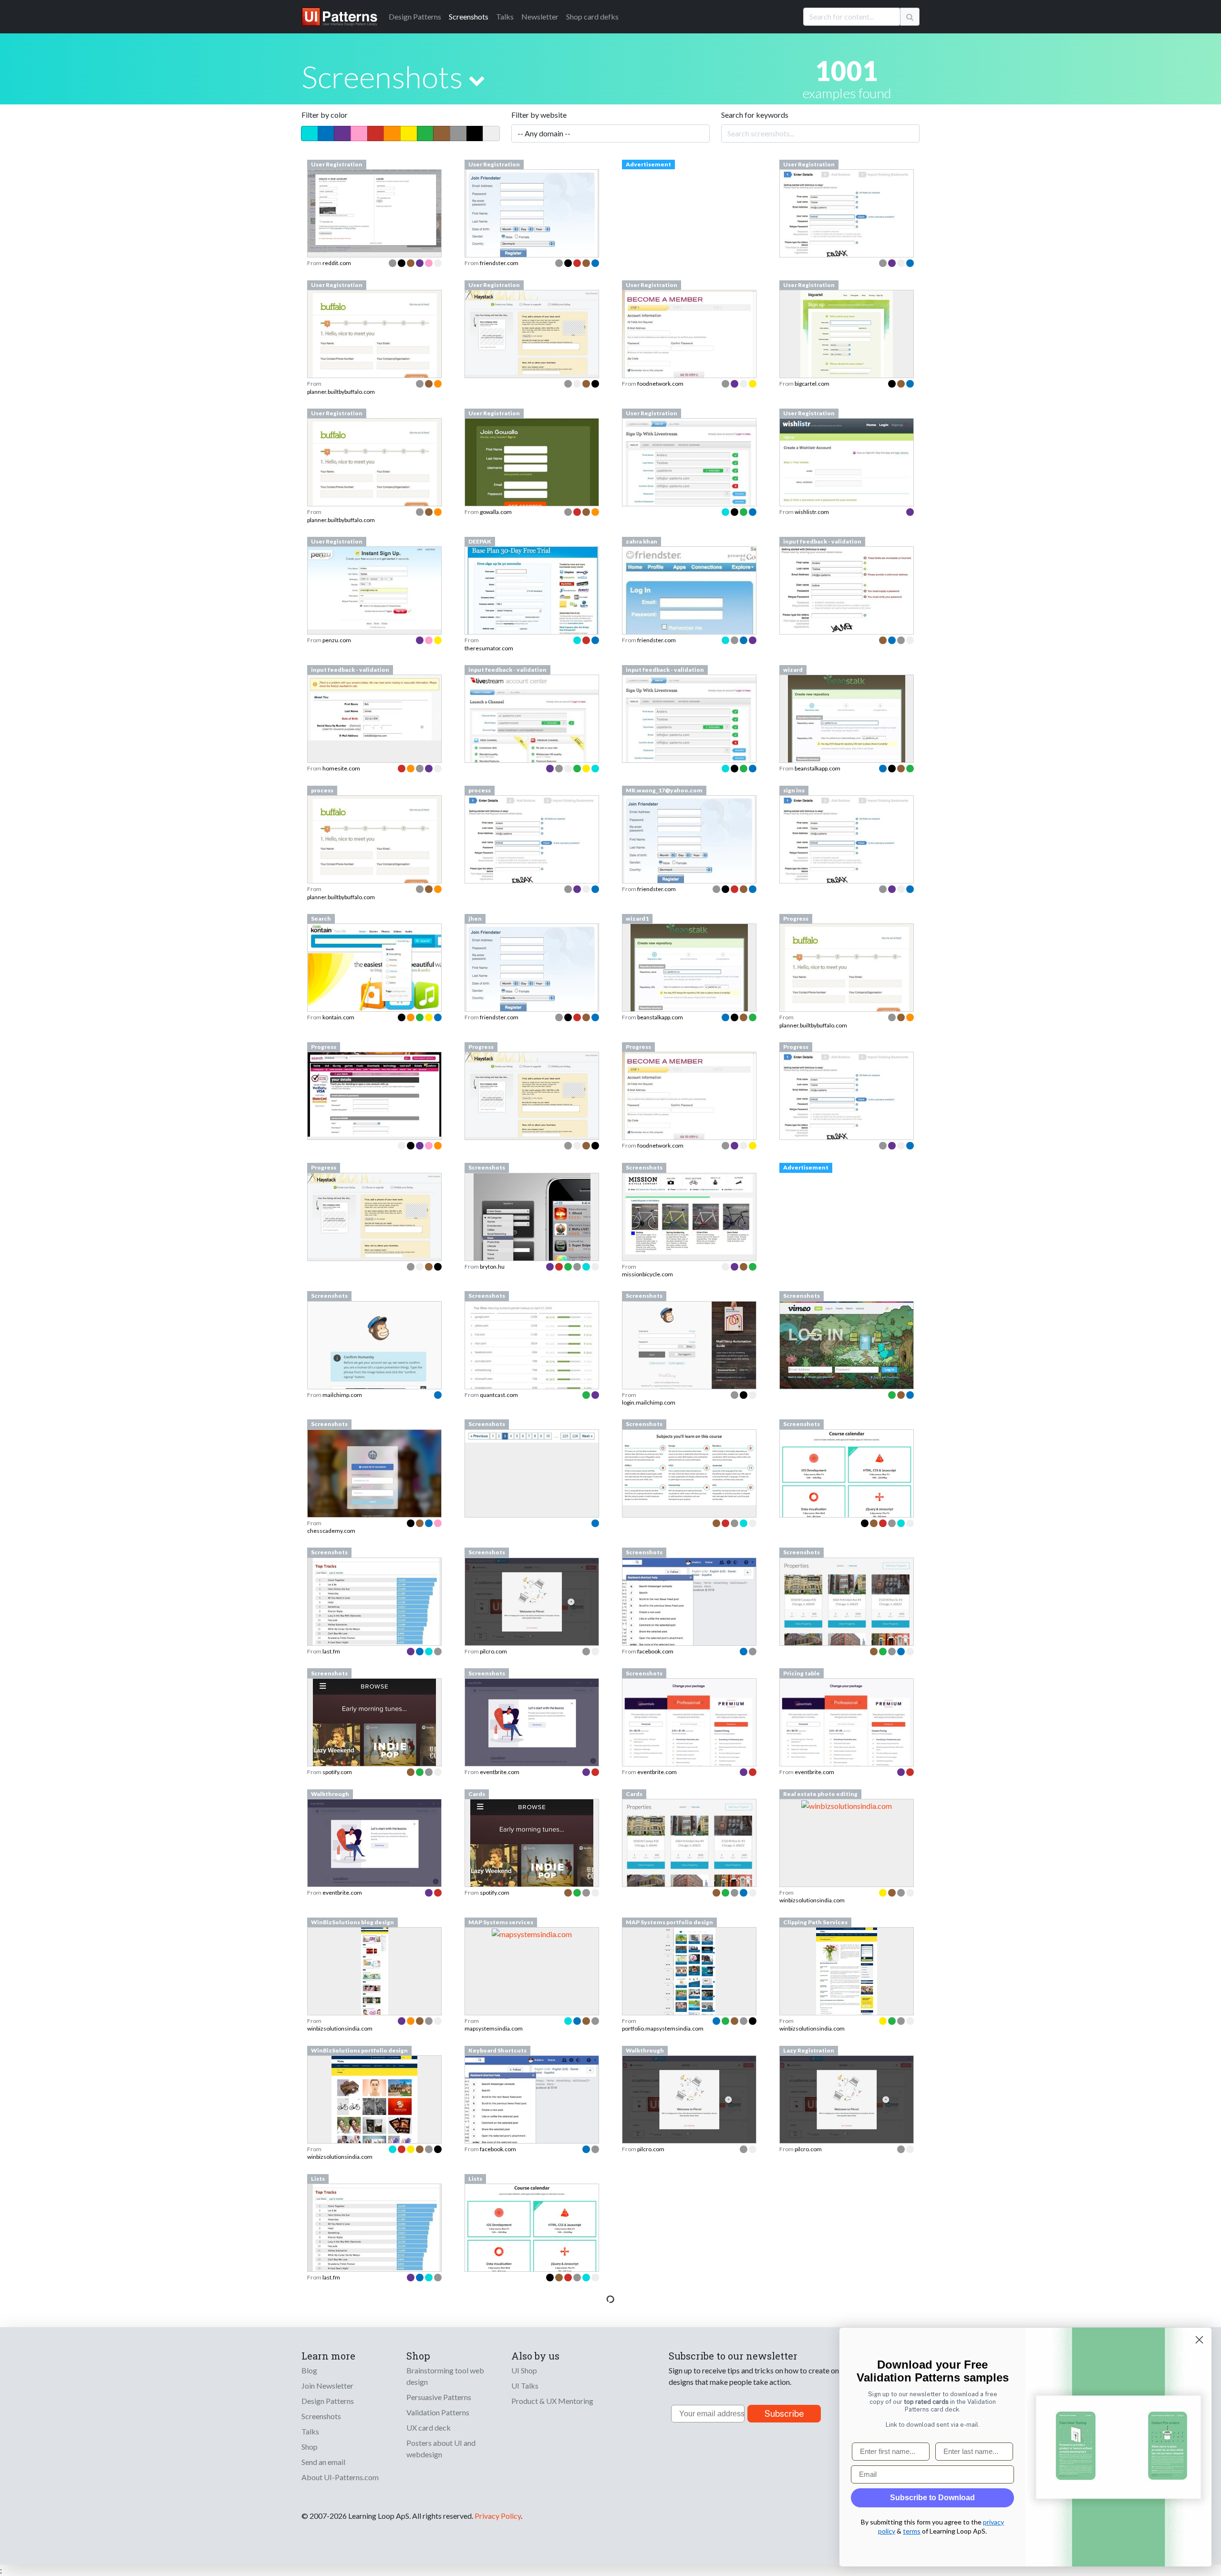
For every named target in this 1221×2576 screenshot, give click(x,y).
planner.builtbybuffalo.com (341, 392)
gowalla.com (496, 512)
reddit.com (337, 263)
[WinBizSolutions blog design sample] (375, 1998)
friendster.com (499, 263)
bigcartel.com (812, 384)
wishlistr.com (812, 512)
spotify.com (337, 1772)
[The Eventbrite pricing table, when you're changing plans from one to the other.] (847, 1737)
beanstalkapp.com (817, 768)
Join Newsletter (327, 2386)
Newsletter (540, 16)
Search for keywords (755, 115)
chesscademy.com (331, 1531)
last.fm (331, 1651)
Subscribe (784, 2414)
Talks (505, 16)
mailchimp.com (342, 1395)
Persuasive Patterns (439, 2397)
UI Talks (525, 2386)
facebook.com (655, 1651)
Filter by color (325, 115)
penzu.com (337, 640)
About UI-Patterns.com (340, 2477)
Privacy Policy (498, 2516)
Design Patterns (328, 2401)
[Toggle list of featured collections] (477, 80)
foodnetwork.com (660, 384)
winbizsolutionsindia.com (812, 1900)
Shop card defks (592, 16)
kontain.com (338, 1017)
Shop (310, 2447)
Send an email (323, 2462)
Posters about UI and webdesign (441, 2448)
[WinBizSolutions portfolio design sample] (374, 2126)
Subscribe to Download (932, 2498)
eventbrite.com (500, 1772)
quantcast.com (499, 1395)
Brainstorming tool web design (445, 2376)
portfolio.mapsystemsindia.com (663, 2028)
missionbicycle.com (647, 1274)
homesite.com (341, 768)
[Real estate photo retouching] (847, 1805)
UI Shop (524, 2370)
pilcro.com (493, 1651)
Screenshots (469, 16)
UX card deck (429, 2427)
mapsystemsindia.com (494, 2028)
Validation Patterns (438, 2412)
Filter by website (539, 115)
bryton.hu (492, 1267)
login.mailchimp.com (649, 1402)
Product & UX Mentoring (552, 2401)
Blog (309, 2370)
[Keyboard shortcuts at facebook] (532, 2104)
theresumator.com (489, 648)
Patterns (415, 16)
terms (912, 2531)
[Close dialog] (1199, 2340)
